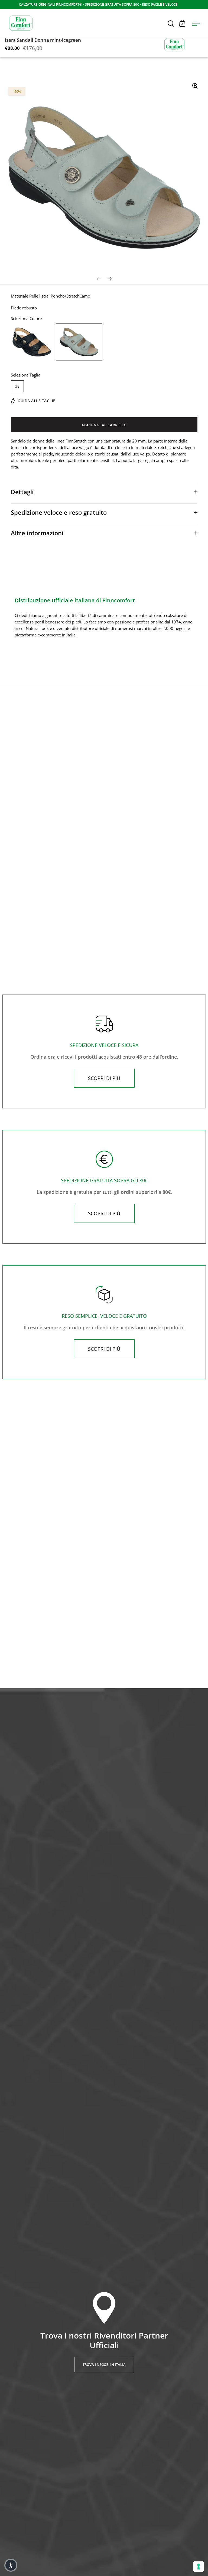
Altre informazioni (37, 533)
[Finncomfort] (174, 44)
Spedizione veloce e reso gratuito (59, 512)
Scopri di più (104, 1078)
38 (17, 386)
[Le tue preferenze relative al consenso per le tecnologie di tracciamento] (199, 2567)
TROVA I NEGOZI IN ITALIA (104, 2364)
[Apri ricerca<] (171, 23)
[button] (11, 2565)
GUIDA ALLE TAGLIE (37, 401)
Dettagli (22, 492)
